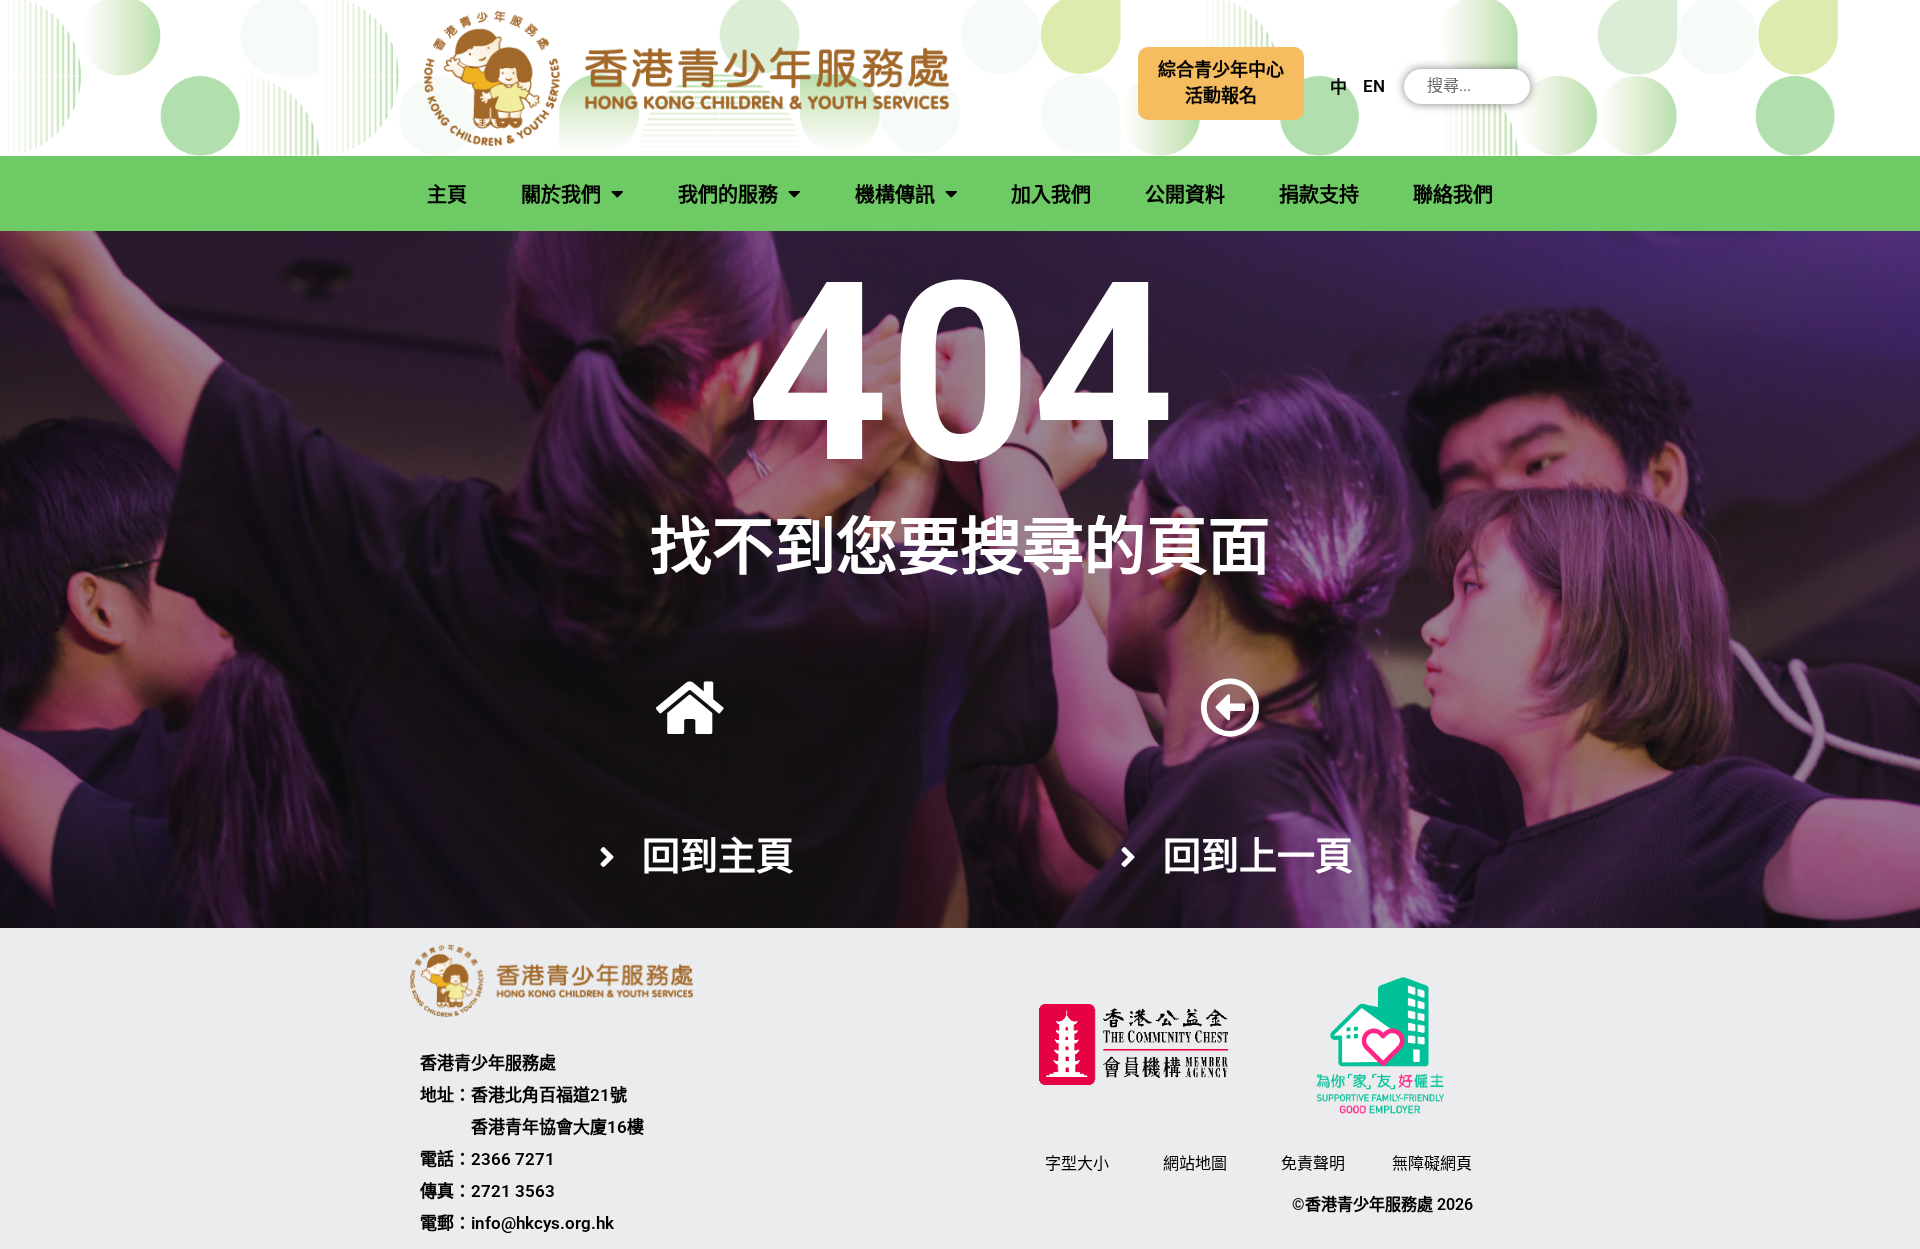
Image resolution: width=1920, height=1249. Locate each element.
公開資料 (1185, 195)
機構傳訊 (895, 195)
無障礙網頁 (1432, 1163)
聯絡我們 (1453, 195)
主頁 (447, 195)
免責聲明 (1313, 1163)
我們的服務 (728, 195)
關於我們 (561, 195)
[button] (1221, 83)
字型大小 (1077, 1163)
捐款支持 (1319, 195)
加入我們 (1051, 195)
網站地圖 (1195, 1163)
